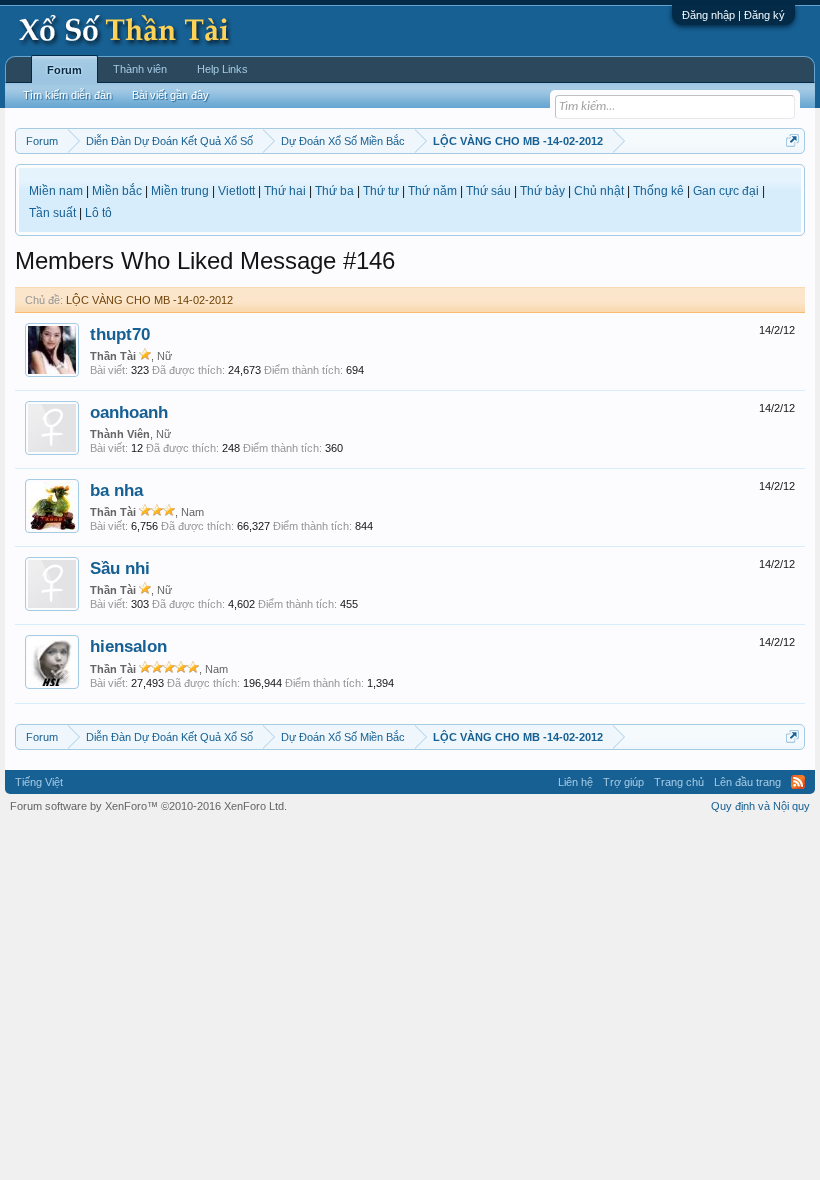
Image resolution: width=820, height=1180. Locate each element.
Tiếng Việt (39, 782)
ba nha (116, 490)
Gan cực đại (726, 191)
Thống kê (658, 191)
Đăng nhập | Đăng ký (733, 15)
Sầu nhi (120, 568)
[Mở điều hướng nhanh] (792, 140)
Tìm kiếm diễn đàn (67, 95)
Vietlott (236, 191)
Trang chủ (679, 782)
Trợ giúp (623, 782)
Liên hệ (575, 782)
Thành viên (140, 69)
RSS (798, 782)
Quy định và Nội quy (760, 806)
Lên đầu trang (747, 782)
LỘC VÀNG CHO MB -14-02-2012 (149, 300)
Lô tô (98, 213)
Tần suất (52, 213)
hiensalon (128, 646)
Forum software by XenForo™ (148, 806)
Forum (64, 70)
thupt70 (120, 334)
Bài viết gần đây (170, 95)
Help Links (222, 69)
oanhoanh (129, 412)
